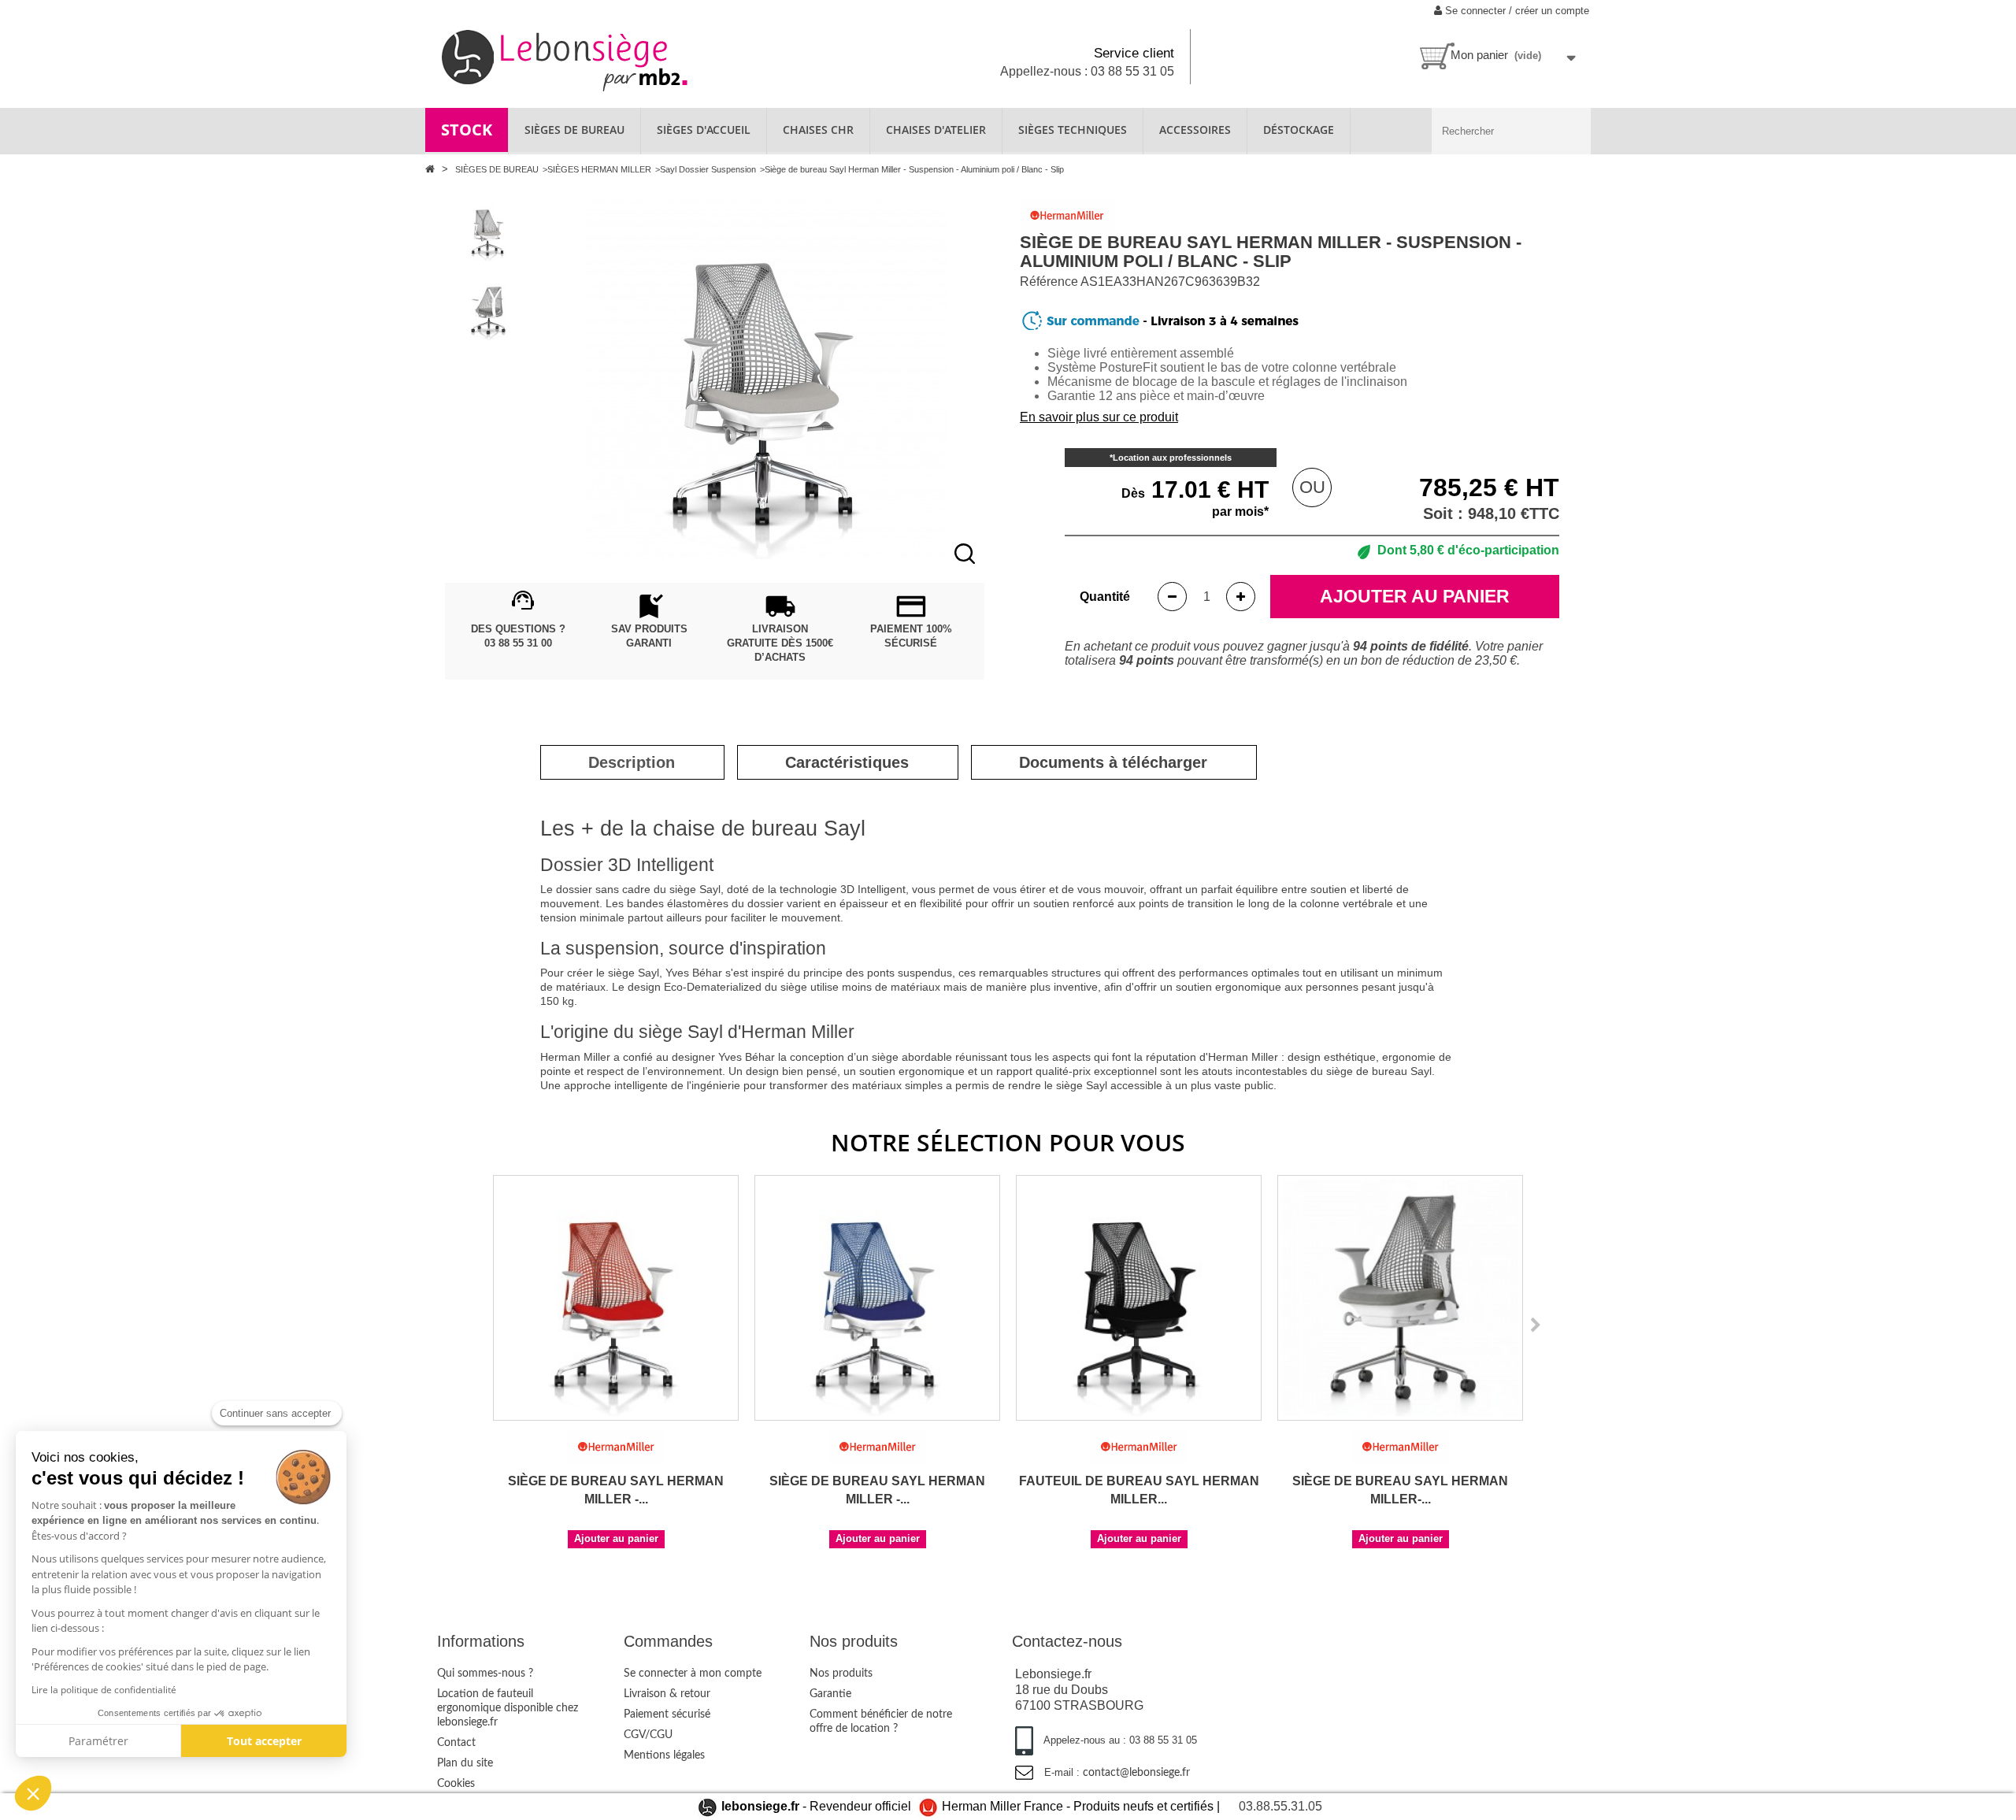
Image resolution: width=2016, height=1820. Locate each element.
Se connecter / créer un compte (1516, 11)
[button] (33, 1793)
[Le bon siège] (619, 59)
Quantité (1105, 597)
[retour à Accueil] (432, 169)
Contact (456, 1743)
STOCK (467, 130)
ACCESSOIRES (1195, 130)
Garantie (830, 1694)
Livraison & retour (667, 1694)
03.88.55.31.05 (1280, 1806)
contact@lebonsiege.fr (1136, 1773)
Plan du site (465, 1763)
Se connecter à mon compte (693, 1674)
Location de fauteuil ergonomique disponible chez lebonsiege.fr (508, 1708)
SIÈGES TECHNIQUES (1073, 130)
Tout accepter (264, 1741)
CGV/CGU (648, 1735)
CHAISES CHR (818, 130)
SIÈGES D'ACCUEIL (704, 130)
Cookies (456, 1784)
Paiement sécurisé (667, 1714)
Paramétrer (98, 1741)
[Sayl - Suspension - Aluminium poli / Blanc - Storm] (488, 230)
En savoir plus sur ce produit (1099, 417)
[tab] (632, 762)
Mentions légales (664, 1755)
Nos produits (841, 1674)
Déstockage (1299, 130)
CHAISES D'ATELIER (936, 130)
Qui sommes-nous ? (485, 1674)
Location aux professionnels (1172, 458)
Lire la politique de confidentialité (104, 1690)
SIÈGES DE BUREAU (574, 130)
